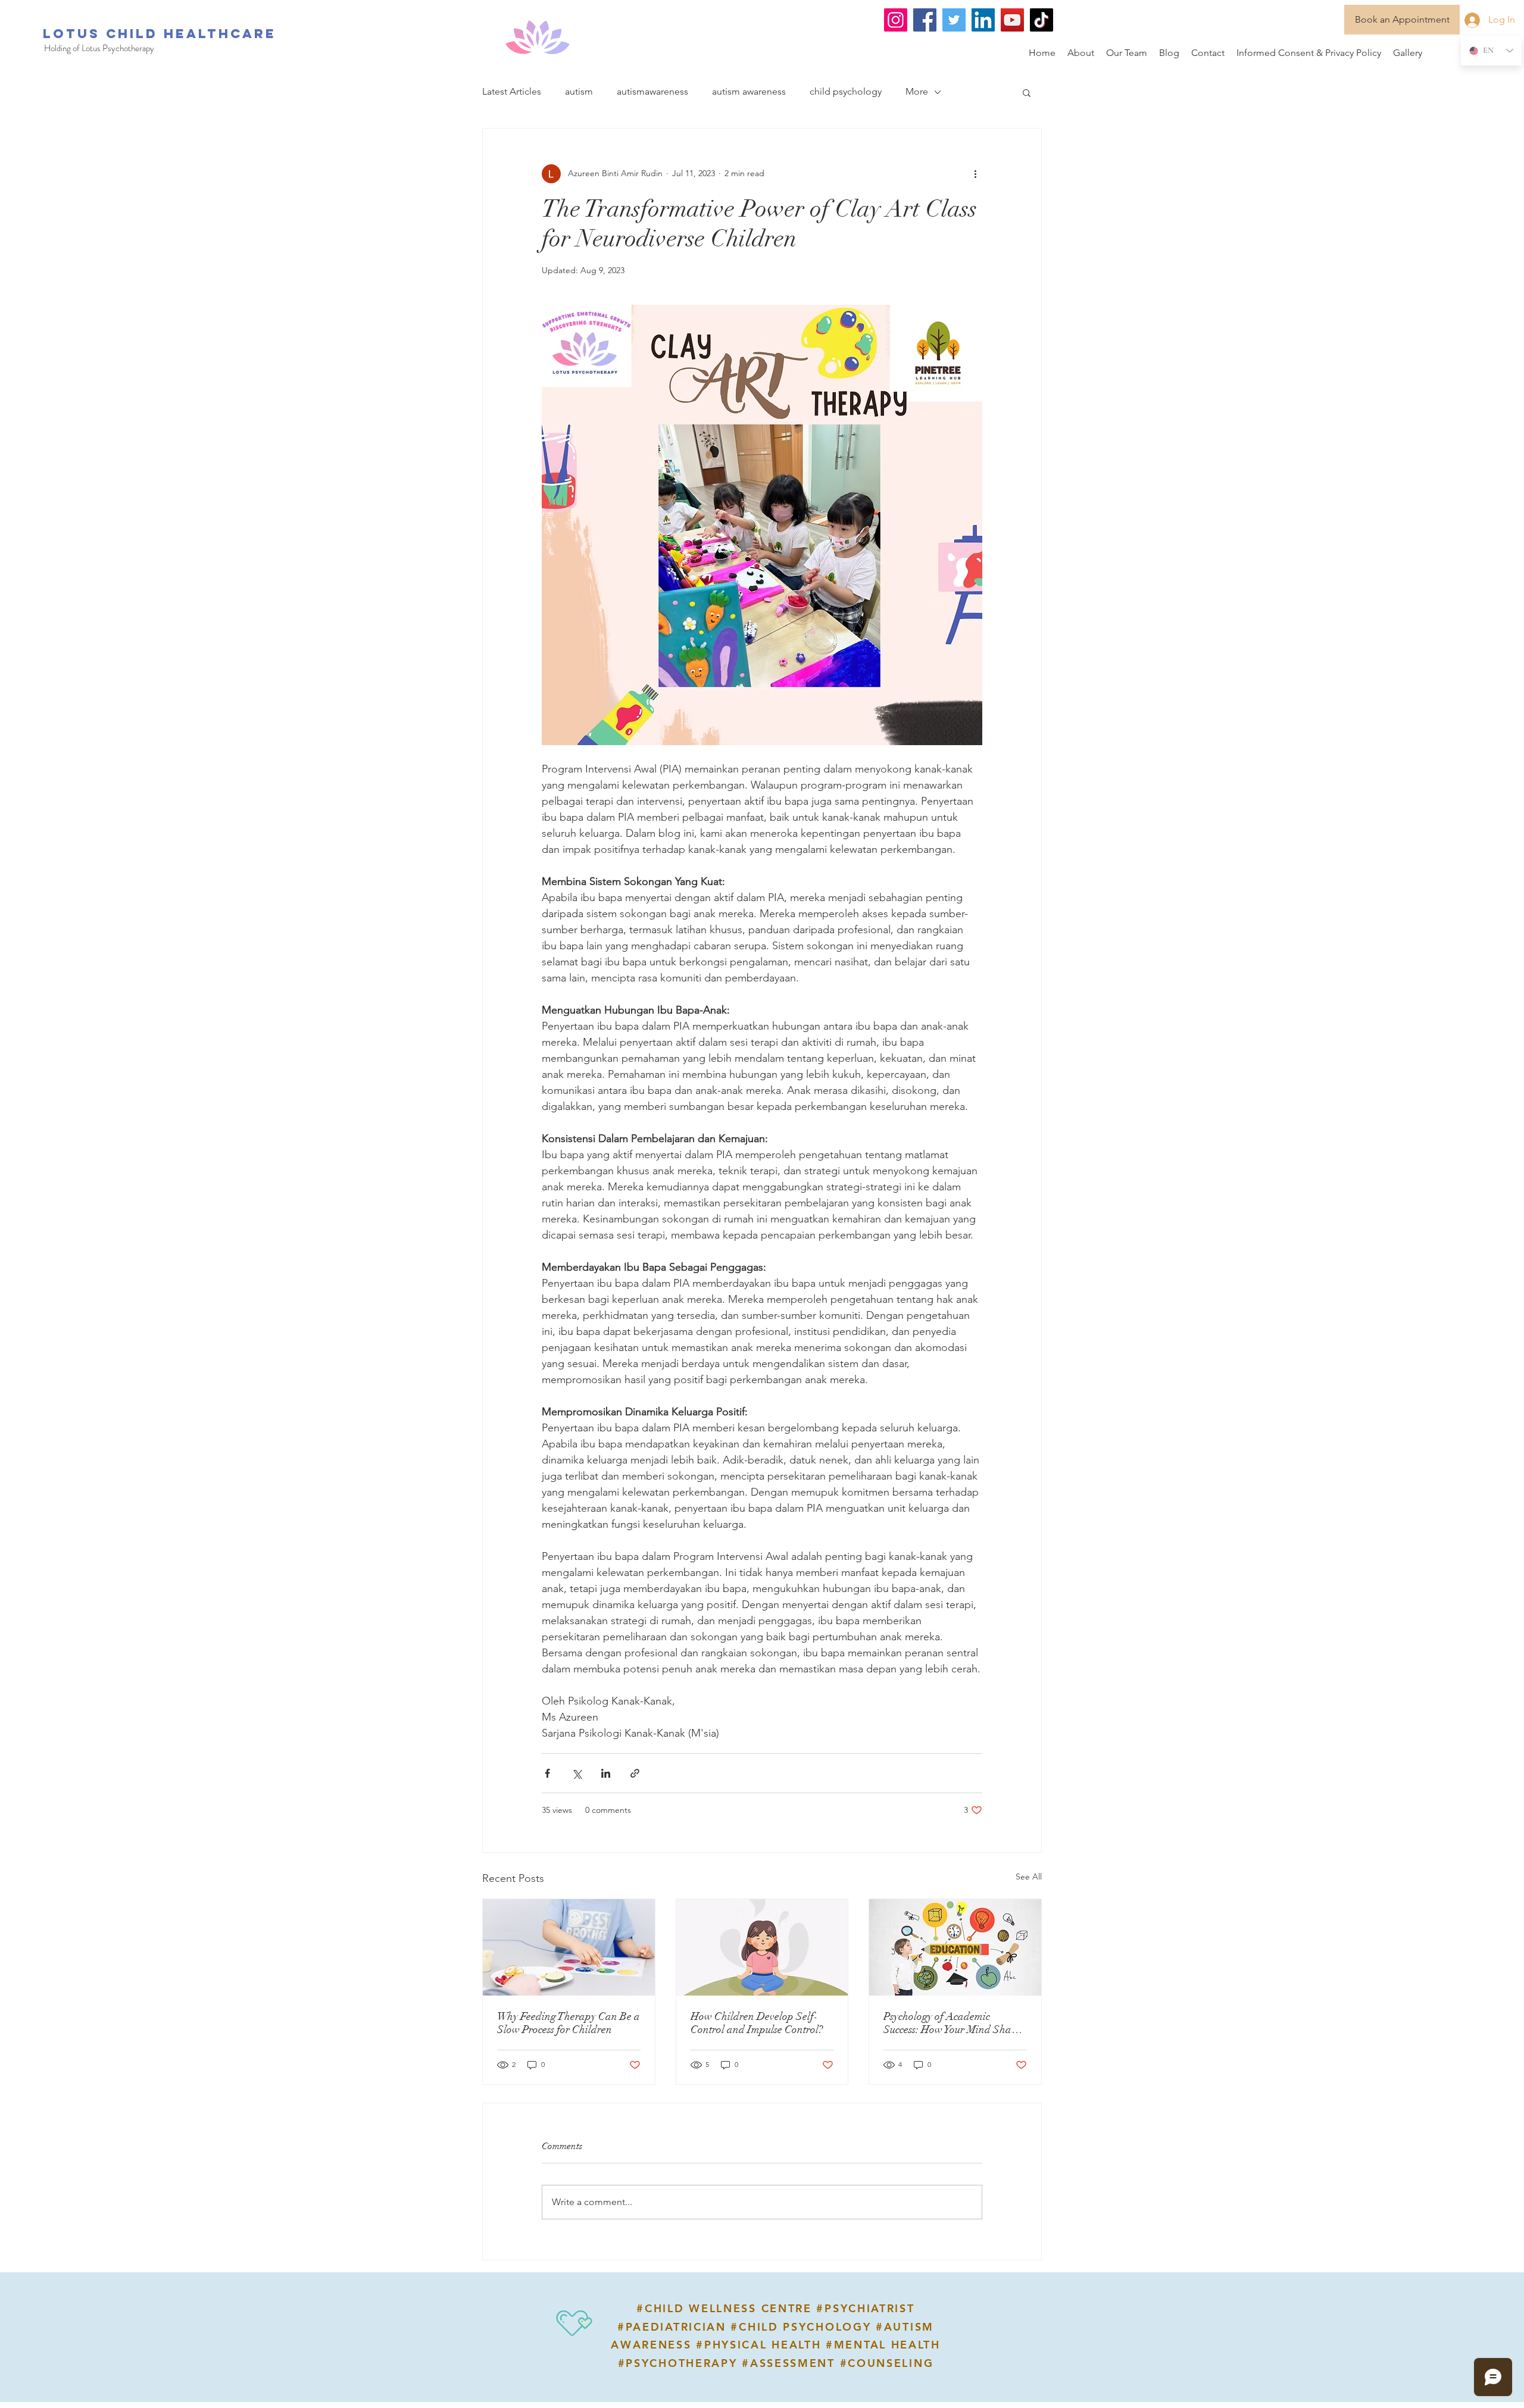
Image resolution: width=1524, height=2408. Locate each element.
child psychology (846, 91)
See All (1029, 1877)
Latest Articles (512, 91)
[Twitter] (954, 20)
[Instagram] (896, 20)
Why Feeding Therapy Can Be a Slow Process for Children (569, 2023)
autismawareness (652, 91)
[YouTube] (1012, 20)
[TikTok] (1041, 20)
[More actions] (975, 174)
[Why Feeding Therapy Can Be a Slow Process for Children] (569, 1947)
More (917, 91)
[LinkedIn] (983, 20)
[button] (1027, 92)
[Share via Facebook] (547, 1773)
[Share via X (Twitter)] (577, 1773)
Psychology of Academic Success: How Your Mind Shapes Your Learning (955, 2023)
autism (579, 91)
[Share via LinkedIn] (606, 1773)
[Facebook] (925, 20)
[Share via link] (635, 1773)
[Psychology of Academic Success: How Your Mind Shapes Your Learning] (955, 1947)
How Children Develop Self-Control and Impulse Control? (757, 2023)
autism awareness (749, 91)
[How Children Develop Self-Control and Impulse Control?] (762, 1947)
